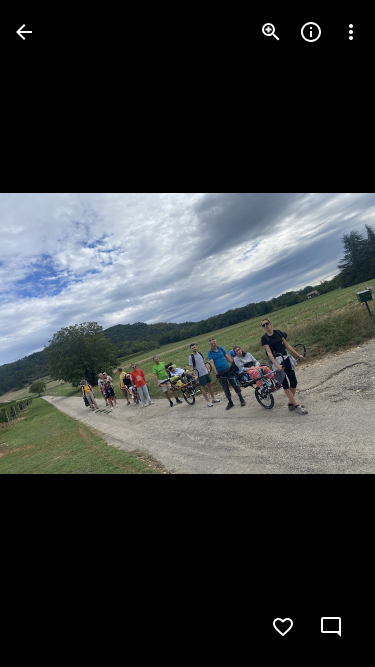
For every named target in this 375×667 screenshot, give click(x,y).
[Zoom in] (271, 32)
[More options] (351, 32)
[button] (56, 334)
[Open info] (311, 32)
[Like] (283, 627)
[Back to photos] (24, 32)
